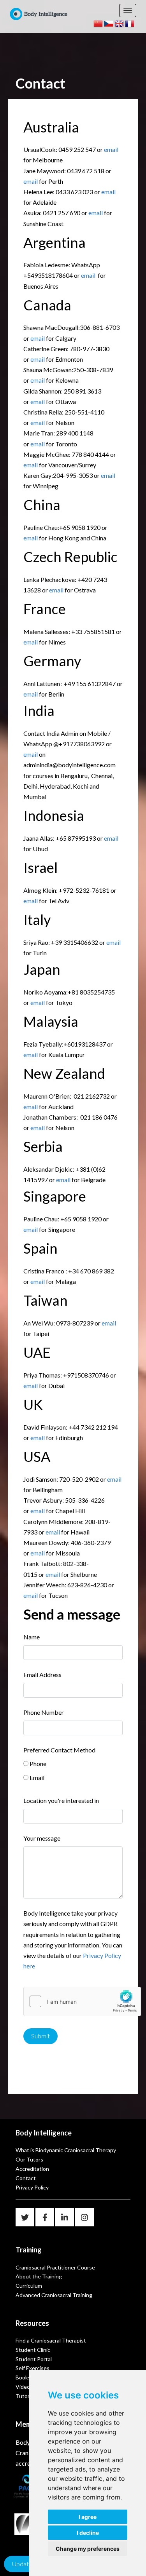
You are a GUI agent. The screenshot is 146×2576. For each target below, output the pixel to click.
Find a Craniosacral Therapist (51, 2340)
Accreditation (32, 2169)
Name (32, 1637)
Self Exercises (33, 2368)
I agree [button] (88, 2517)
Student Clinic (33, 2350)
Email (37, 1777)
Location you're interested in (61, 1800)
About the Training (39, 2276)
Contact (26, 2178)
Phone (38, 1763)
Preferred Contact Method (59, 1750)
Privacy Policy (32, 2187)
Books (23, 2377)
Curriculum (29, 2286)
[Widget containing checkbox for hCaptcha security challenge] (82, 2001)
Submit (40, 2036)
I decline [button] (88, 2533)
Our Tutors (29, 2159)
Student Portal (34, 2359)
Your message (42, 1838)
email (111, 149)
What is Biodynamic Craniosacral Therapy (66, 2150)
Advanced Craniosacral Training (54, 2295)
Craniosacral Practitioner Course (55, 2267)
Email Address (42, 1675)
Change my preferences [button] (88, 2549)
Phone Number (44, 1712)
